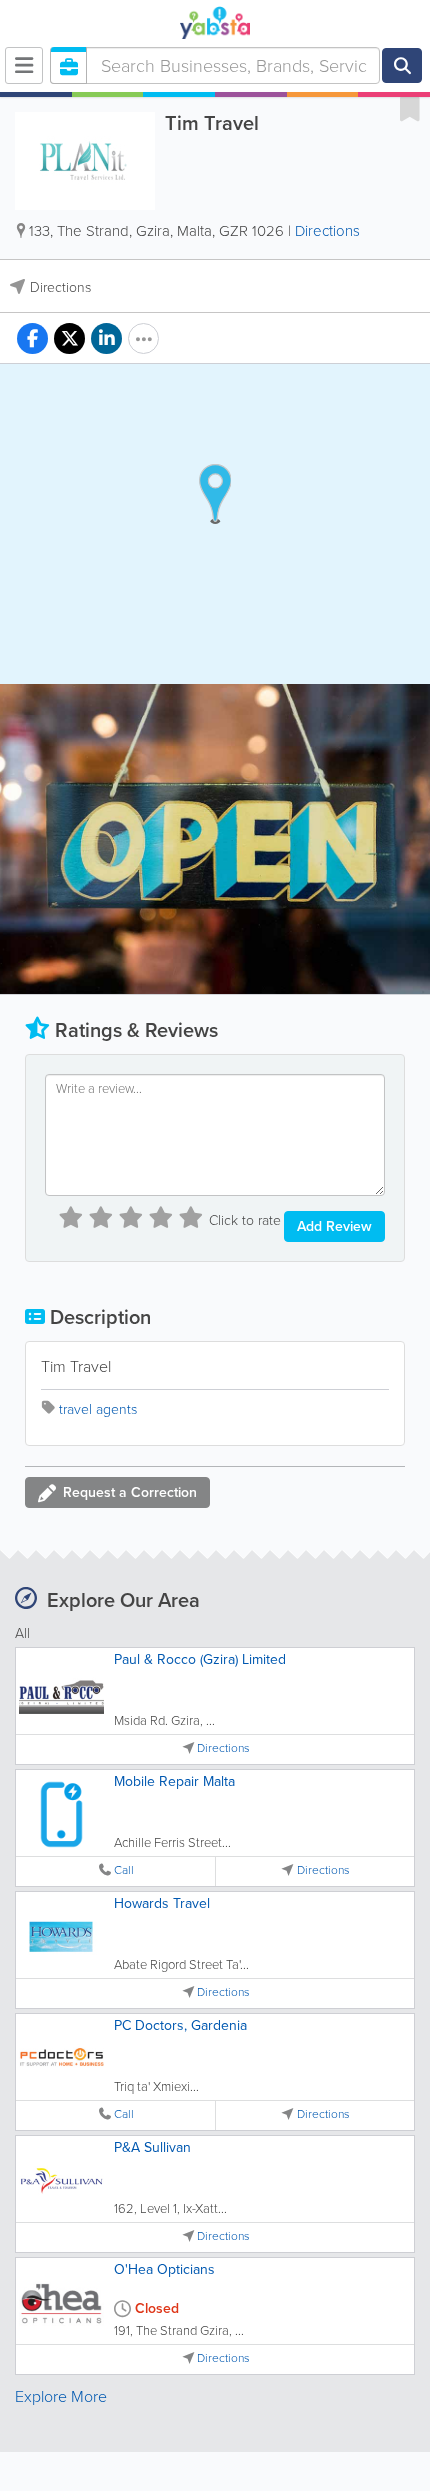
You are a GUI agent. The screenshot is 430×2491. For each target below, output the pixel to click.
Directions (327, 231)
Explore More (61, 2396)
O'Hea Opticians (164, 2269)
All (22, 1633)
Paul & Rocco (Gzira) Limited (200, 1659)
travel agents (98, 1409)
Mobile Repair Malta (174, 1781)
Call (124, 1870)
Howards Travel (162, 1903)
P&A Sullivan (152, 2147)
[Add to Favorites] (410, 108)
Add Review (334, 1226)
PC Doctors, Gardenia (180, 2025)
